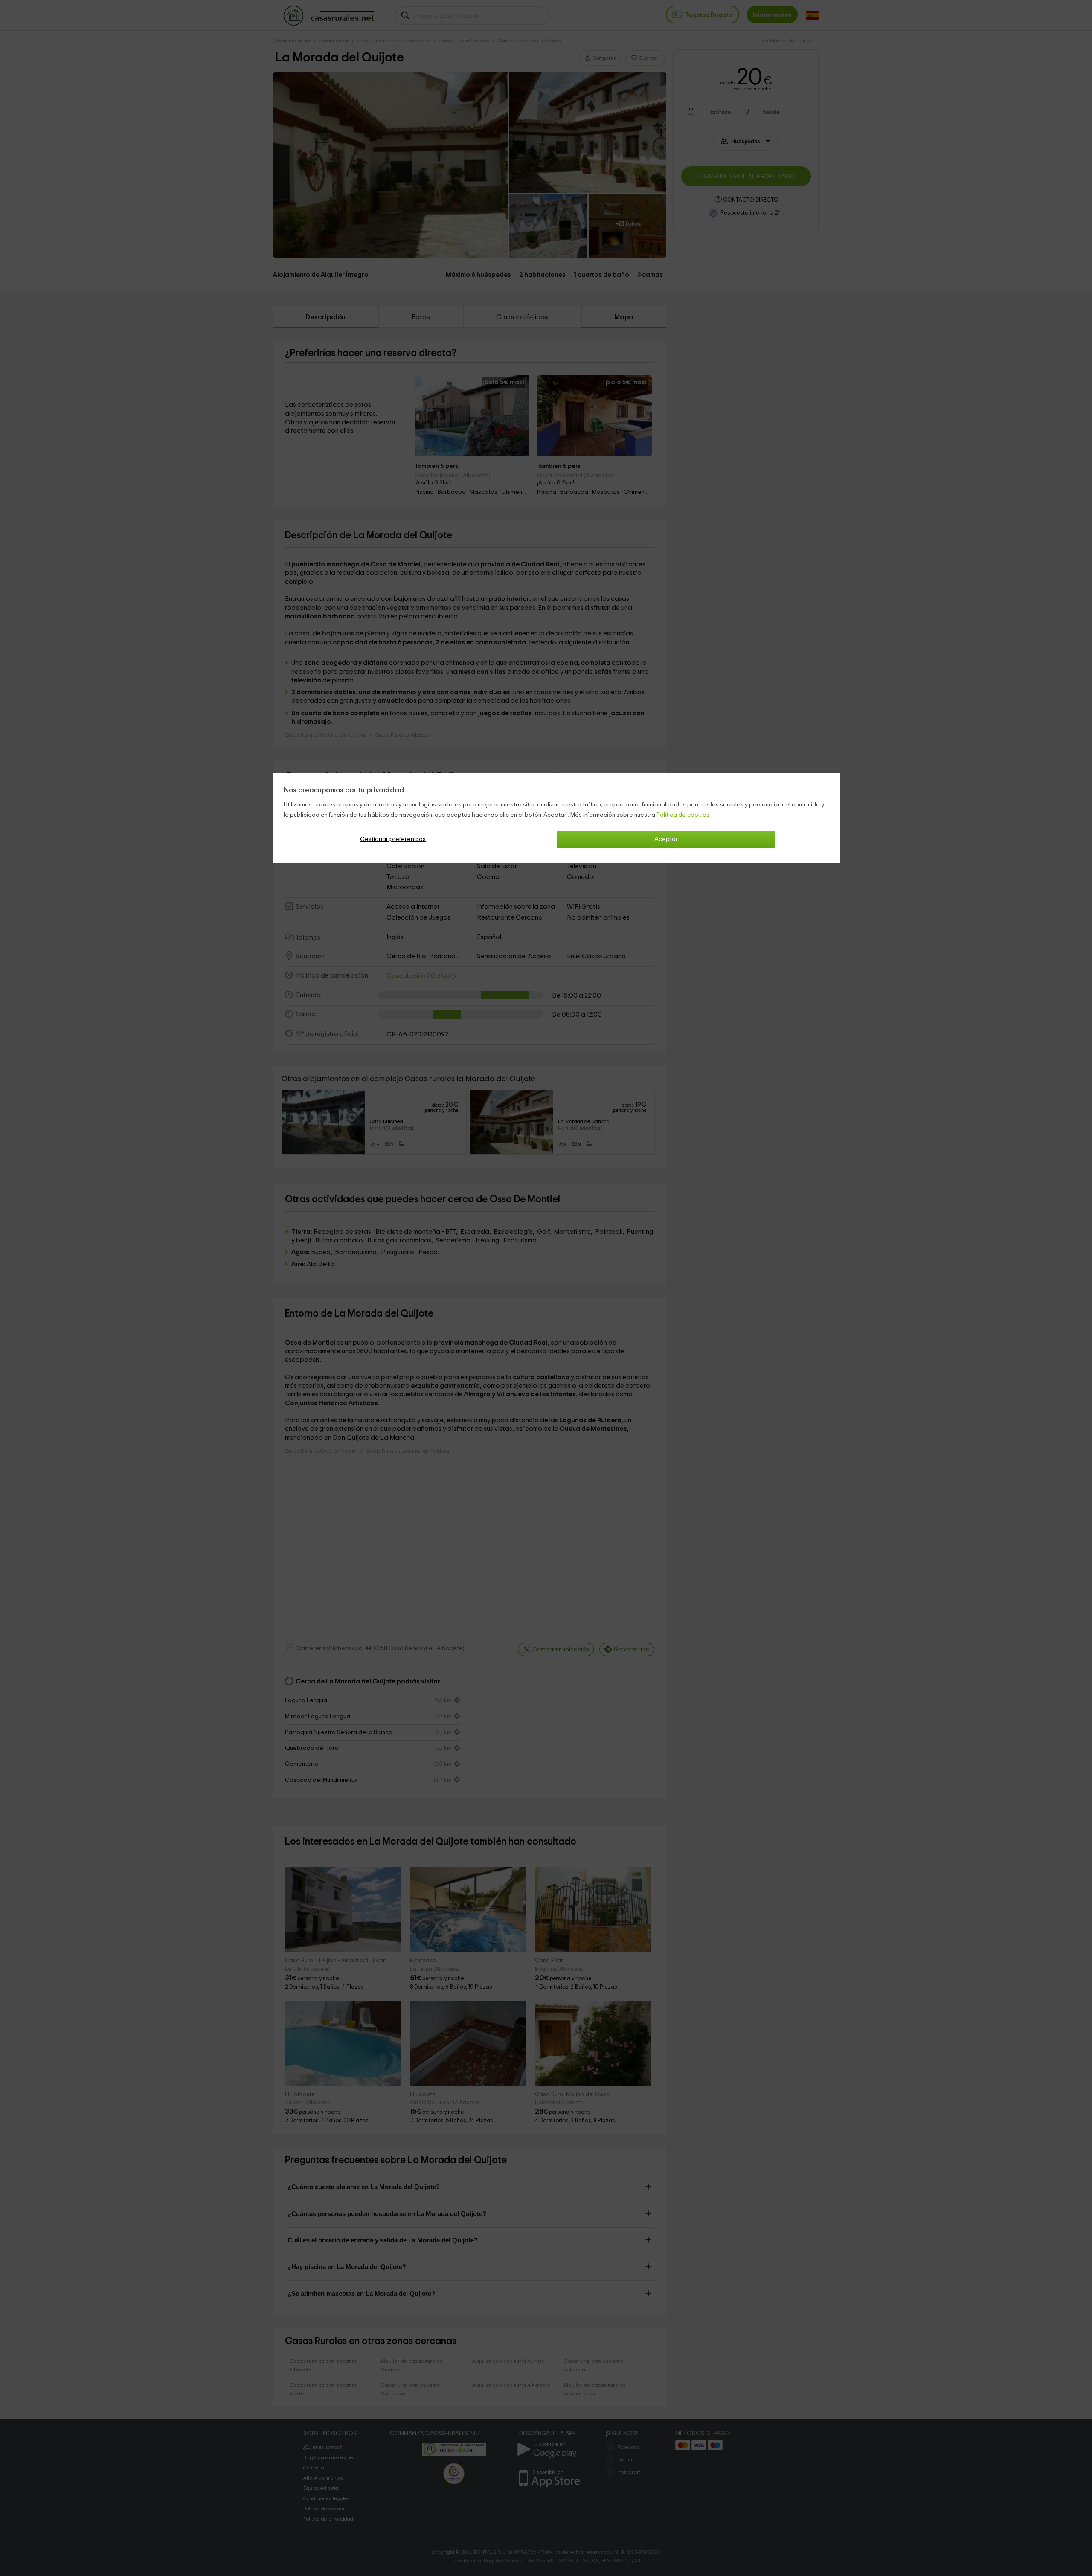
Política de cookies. (684, 815)
